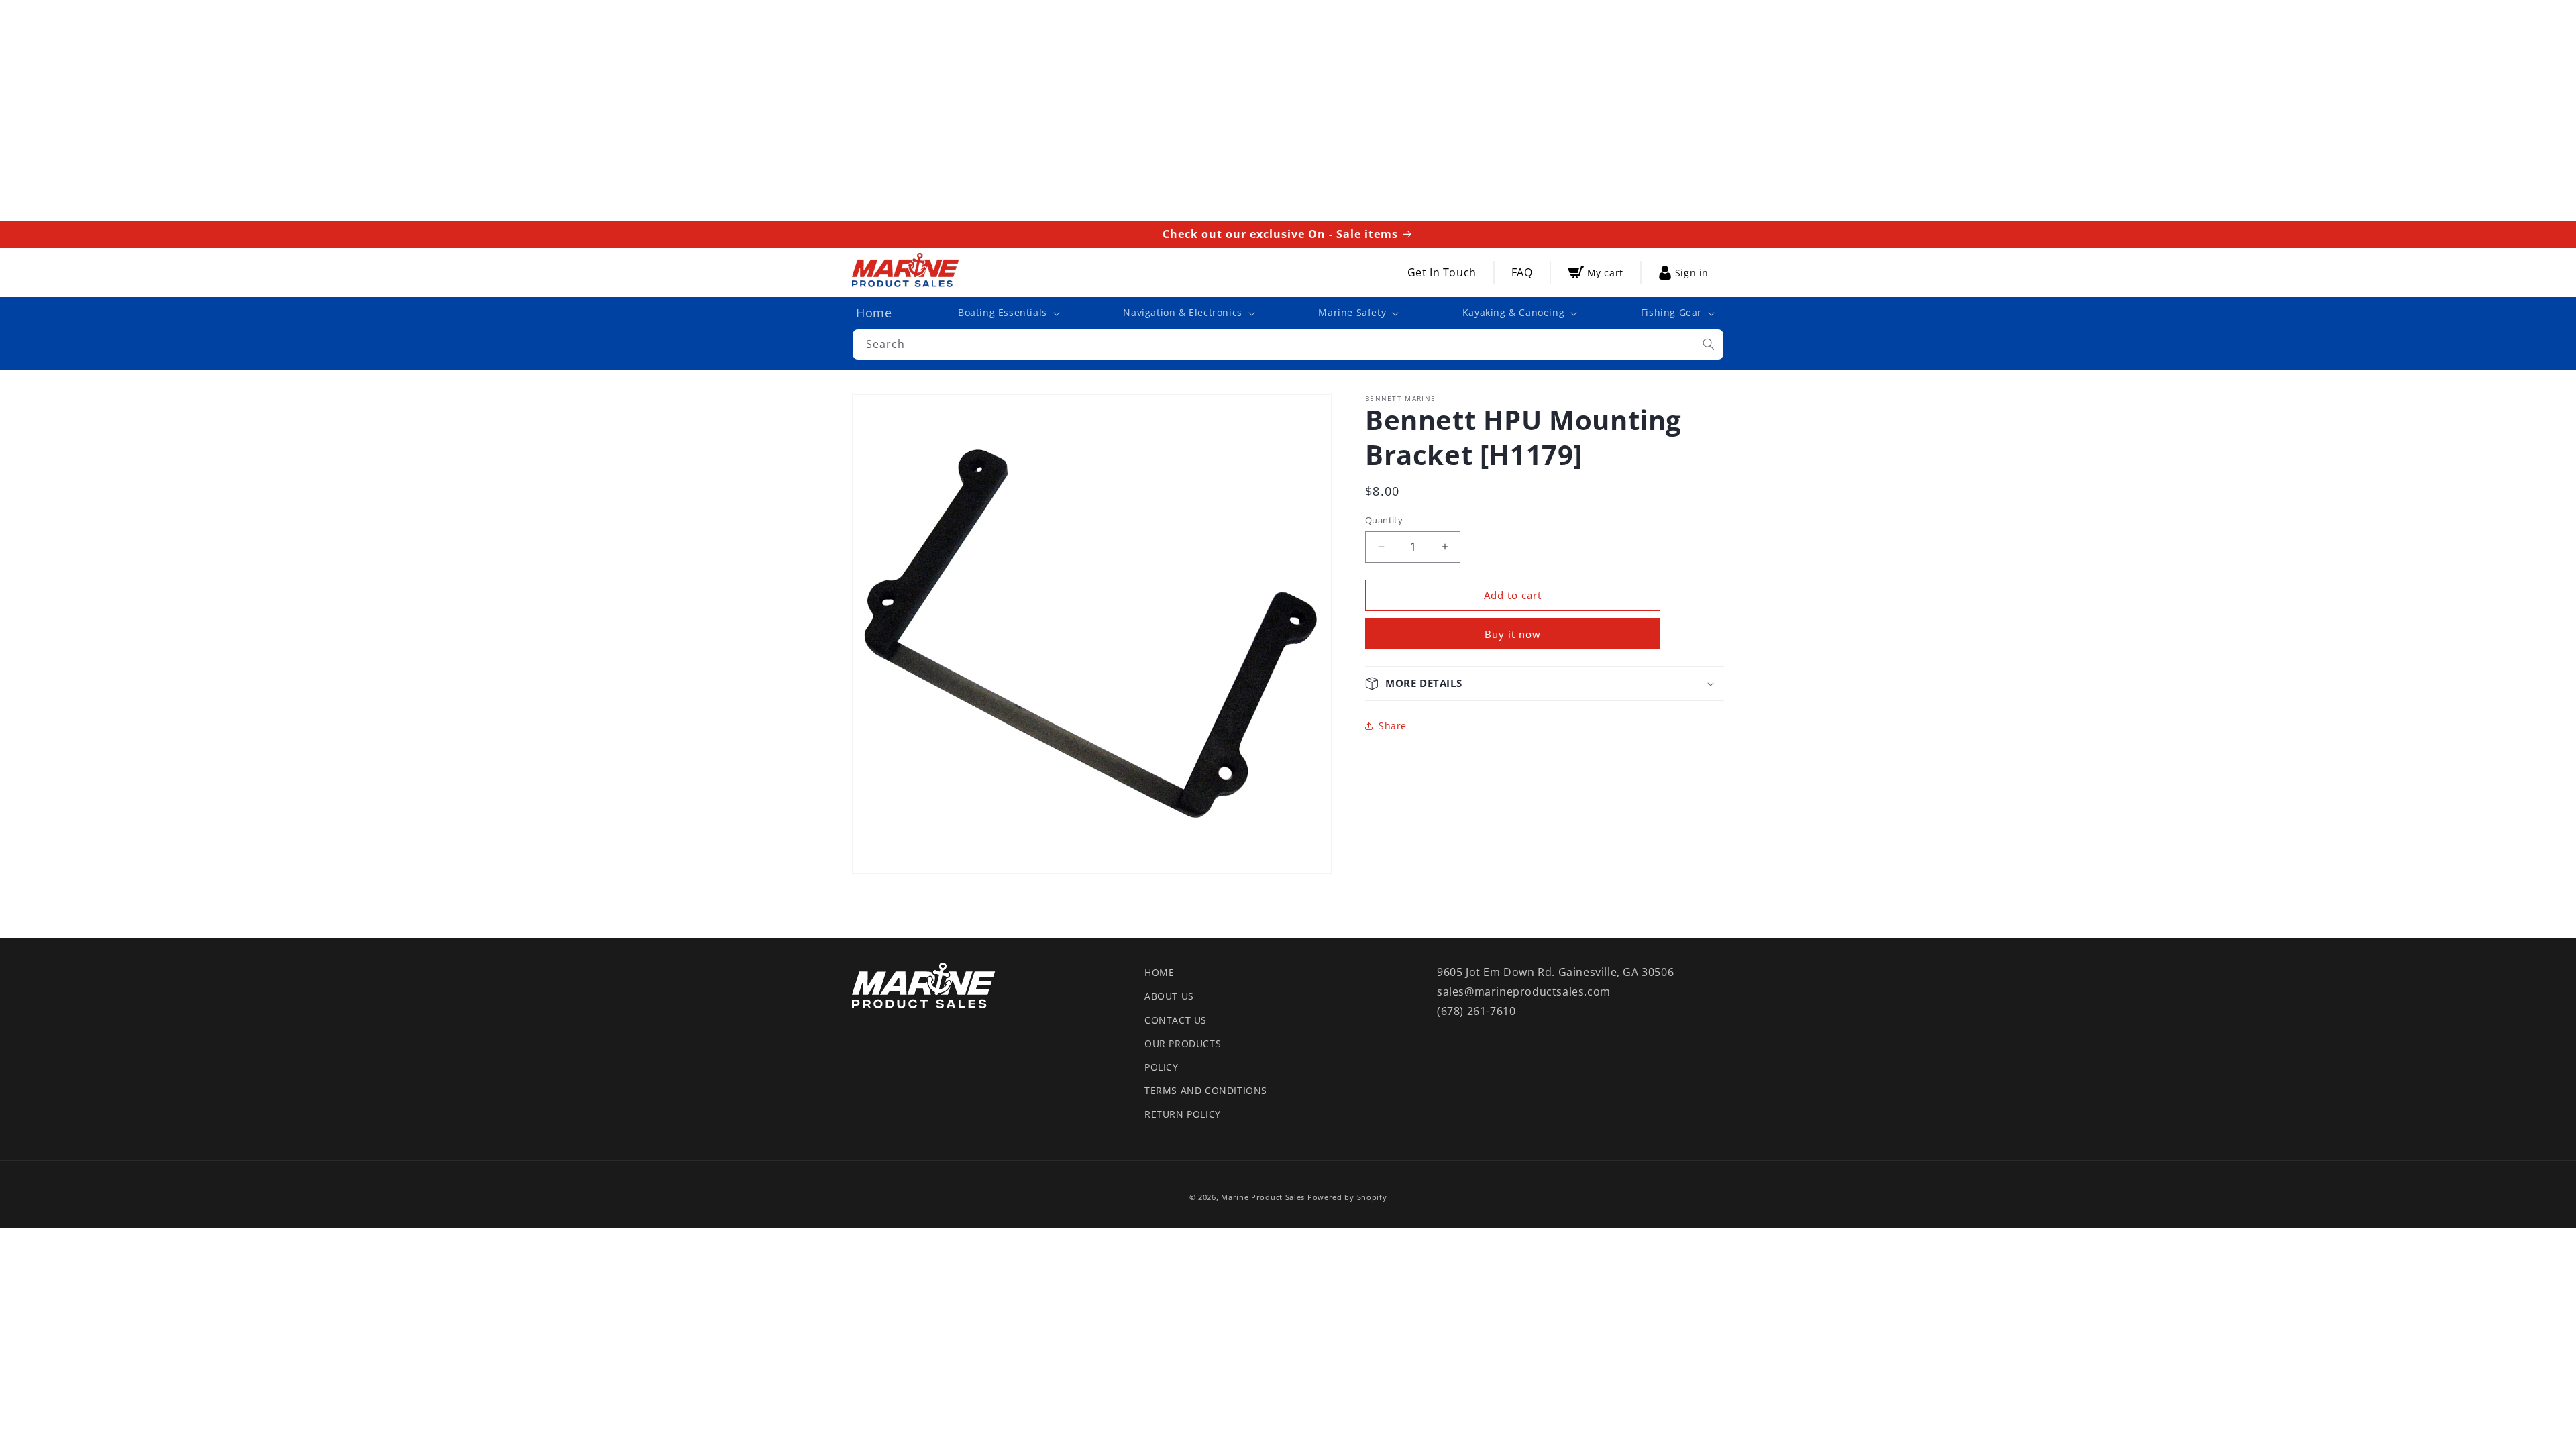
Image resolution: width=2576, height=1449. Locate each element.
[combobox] (1288, 344)
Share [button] (1393, 726)
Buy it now (1513, 634)
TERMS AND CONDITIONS (1206, 1090)
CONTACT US (1176, 1020)
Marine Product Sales (1263, 1197)
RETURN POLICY (1183, 1114)
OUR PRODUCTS (1183, 1043)
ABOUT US (1169, 996)
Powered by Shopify (1347, 1197)
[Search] (1709, 344)
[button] (1008, 313)
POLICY (1162, 1067)
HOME (1159, 972)
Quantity (1384, 520)
